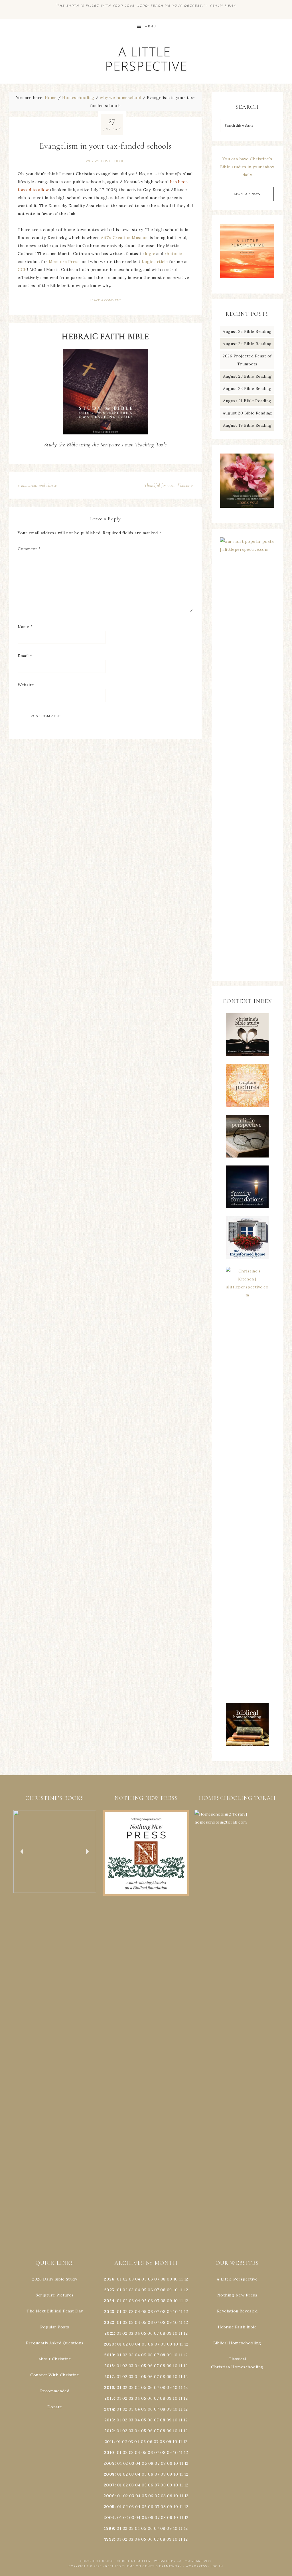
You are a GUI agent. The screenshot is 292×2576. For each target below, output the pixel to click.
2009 (109, 2463)
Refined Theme (120, 2566)
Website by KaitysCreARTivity (183, 2561)
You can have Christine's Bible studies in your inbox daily (247, 167)
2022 (109, 2322)
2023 (109, 2312)
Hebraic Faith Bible (237, 2327)
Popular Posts (55, 2327)
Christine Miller (134, 2561)
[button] (55, 1852)
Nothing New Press (237, 2295)
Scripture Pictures (55, 2295)
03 (131, 2279)
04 (138, 2279)
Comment (29, 549)
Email (25, 656)
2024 (109, 2301)
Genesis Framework (162, 2566)
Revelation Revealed (237, 2311)
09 (169, 2290)
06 (151, 2279)
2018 (109, 2366)
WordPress (196, 2566)
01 (119, 2279)
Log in (217, 2566)
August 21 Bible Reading (247, 401)
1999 (109, 2528)
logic (150, 254)
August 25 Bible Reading (247, 331)
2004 (109, 2518)
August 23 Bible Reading (247, 376)
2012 (109, 2431)
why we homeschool (105, 161)
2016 (109, 2387)
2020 (109, 2344)
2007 (109, 2485)
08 (163, 2279)
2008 (109, 2474)
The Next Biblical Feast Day (55, 2311)
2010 (109, 2452)
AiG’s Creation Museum (125, 238)
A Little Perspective (146, 59)
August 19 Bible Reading (247, 425)
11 (181, 2290)
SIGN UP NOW (247, 194)
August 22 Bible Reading (247, 388)
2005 (109, 2507)
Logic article (155, 262)
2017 (109, 2377)
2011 (109, 2442)
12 (186, 2290)
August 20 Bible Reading (247, 413)
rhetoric (173, 254)
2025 (109, 2290)
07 (157, 2279)
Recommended (55, 2391)
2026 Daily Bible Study (55, 2279)
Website (26, 685)
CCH (22, 270)
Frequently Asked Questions (55, 2343)
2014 (109, 2409)
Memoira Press (64, 262)
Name (25, 627)
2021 (109, 2333)
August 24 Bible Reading (247, 344)
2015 (109, 2398)
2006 (109, 2496)
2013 (109, 2420)
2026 (109, 2279)
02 (125, 2279)
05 (144, 2279)
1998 (109, 2539)
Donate (55, 2407)
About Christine (55, 2359)
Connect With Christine (55, 2375)
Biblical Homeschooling (237, 2343)
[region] (55, 1852)
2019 (109, 2355)
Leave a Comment (106, 300)
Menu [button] (150, 26)
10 (175, 2290)
